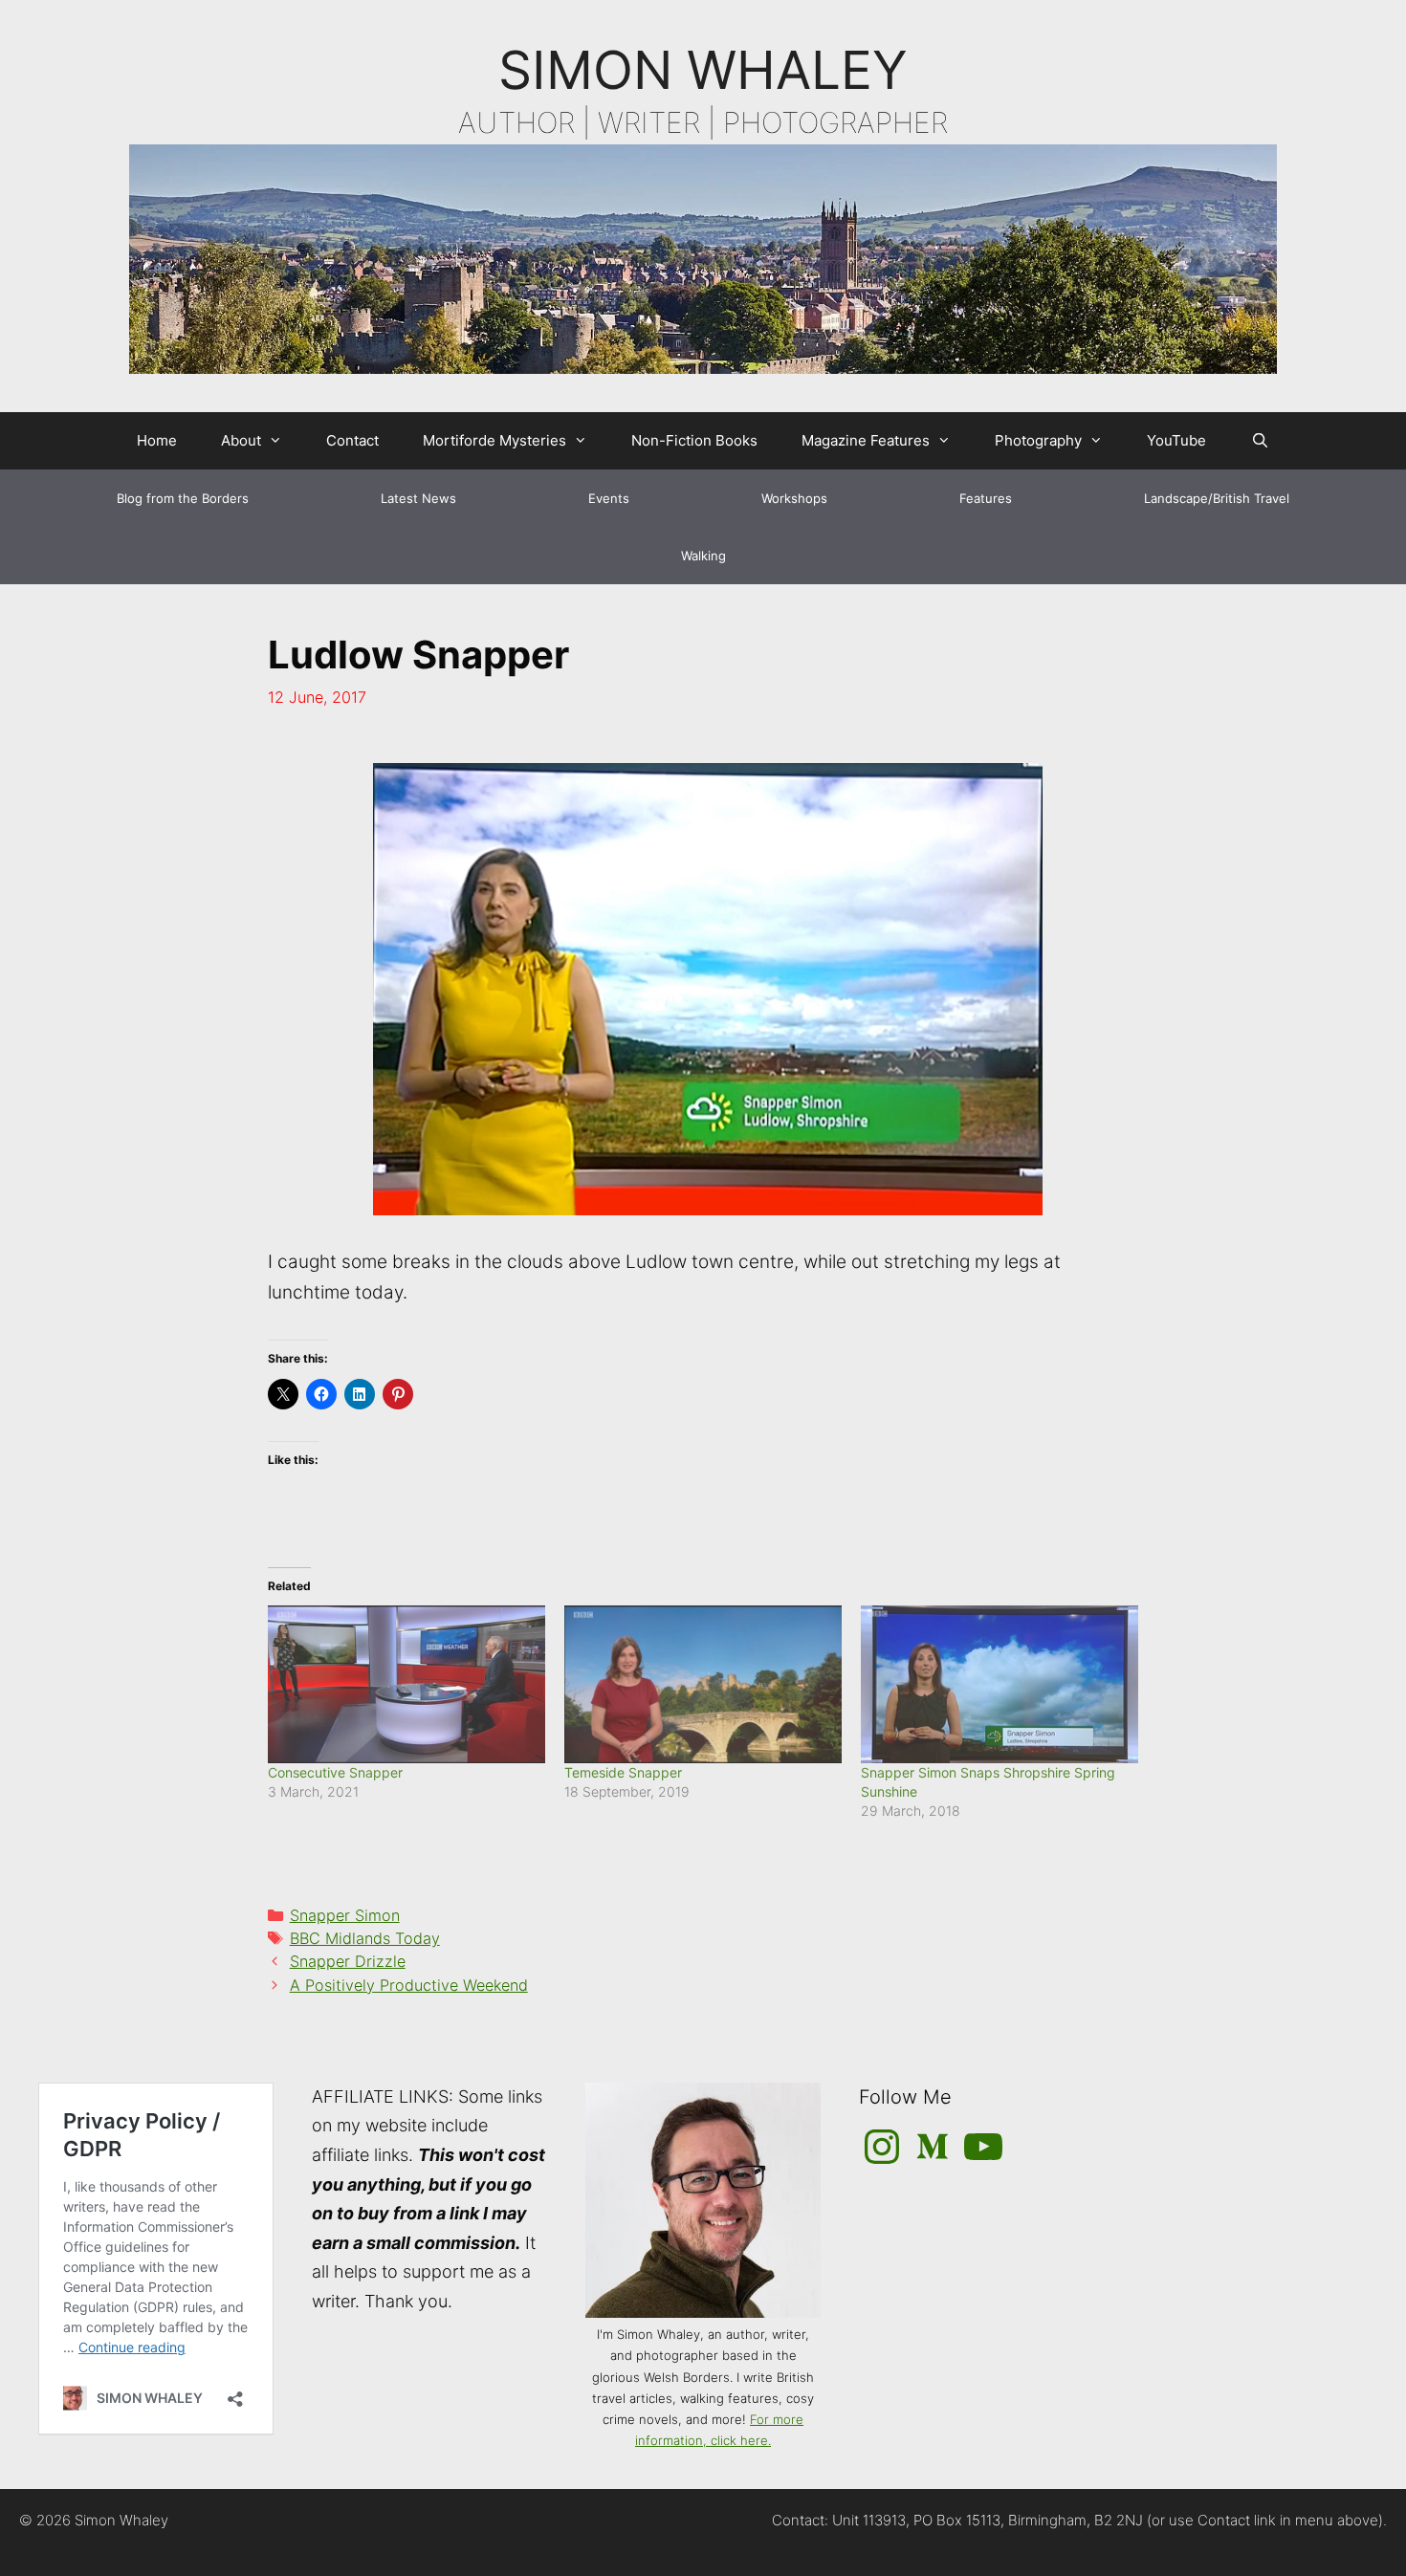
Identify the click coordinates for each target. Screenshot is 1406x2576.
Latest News (418, 498)
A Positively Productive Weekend (409, 1985)
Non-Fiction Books (694, 440)
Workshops (794, 498)
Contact (352, 440)
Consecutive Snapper (335, 1772)
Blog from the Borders (183, 498)
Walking (703, 556)
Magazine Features (866, 440)
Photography (1038, 440)
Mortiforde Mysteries (494, 440)
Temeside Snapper (623, 1772)
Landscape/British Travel (1217, 498)
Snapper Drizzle (348, 1961)
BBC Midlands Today (365, 1938)
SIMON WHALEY (703, 70)
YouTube (1176, 440)
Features (986, 498)
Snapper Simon (345, 1915)
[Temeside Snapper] (703, 1685)
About (241, 440)
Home (157, 440)
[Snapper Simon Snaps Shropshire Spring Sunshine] (1000, 1685)
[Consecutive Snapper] (406, 1685)
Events (609, 498)
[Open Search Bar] (1259, 441)
